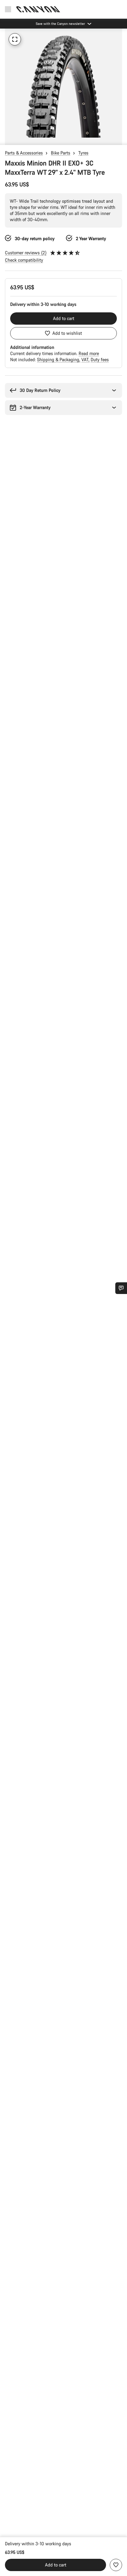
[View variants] (6, 139)
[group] (63, 87)
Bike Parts (61, 153)
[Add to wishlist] (116, 2565)
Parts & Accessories (24, 153)
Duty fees (100, 360)
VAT (86, 360)
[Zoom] (15, 39)
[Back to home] (38, 9)
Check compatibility (24, 260)
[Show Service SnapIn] (121, 1288)
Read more (89, 353)
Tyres (83, 153)
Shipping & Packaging (59, 360)
